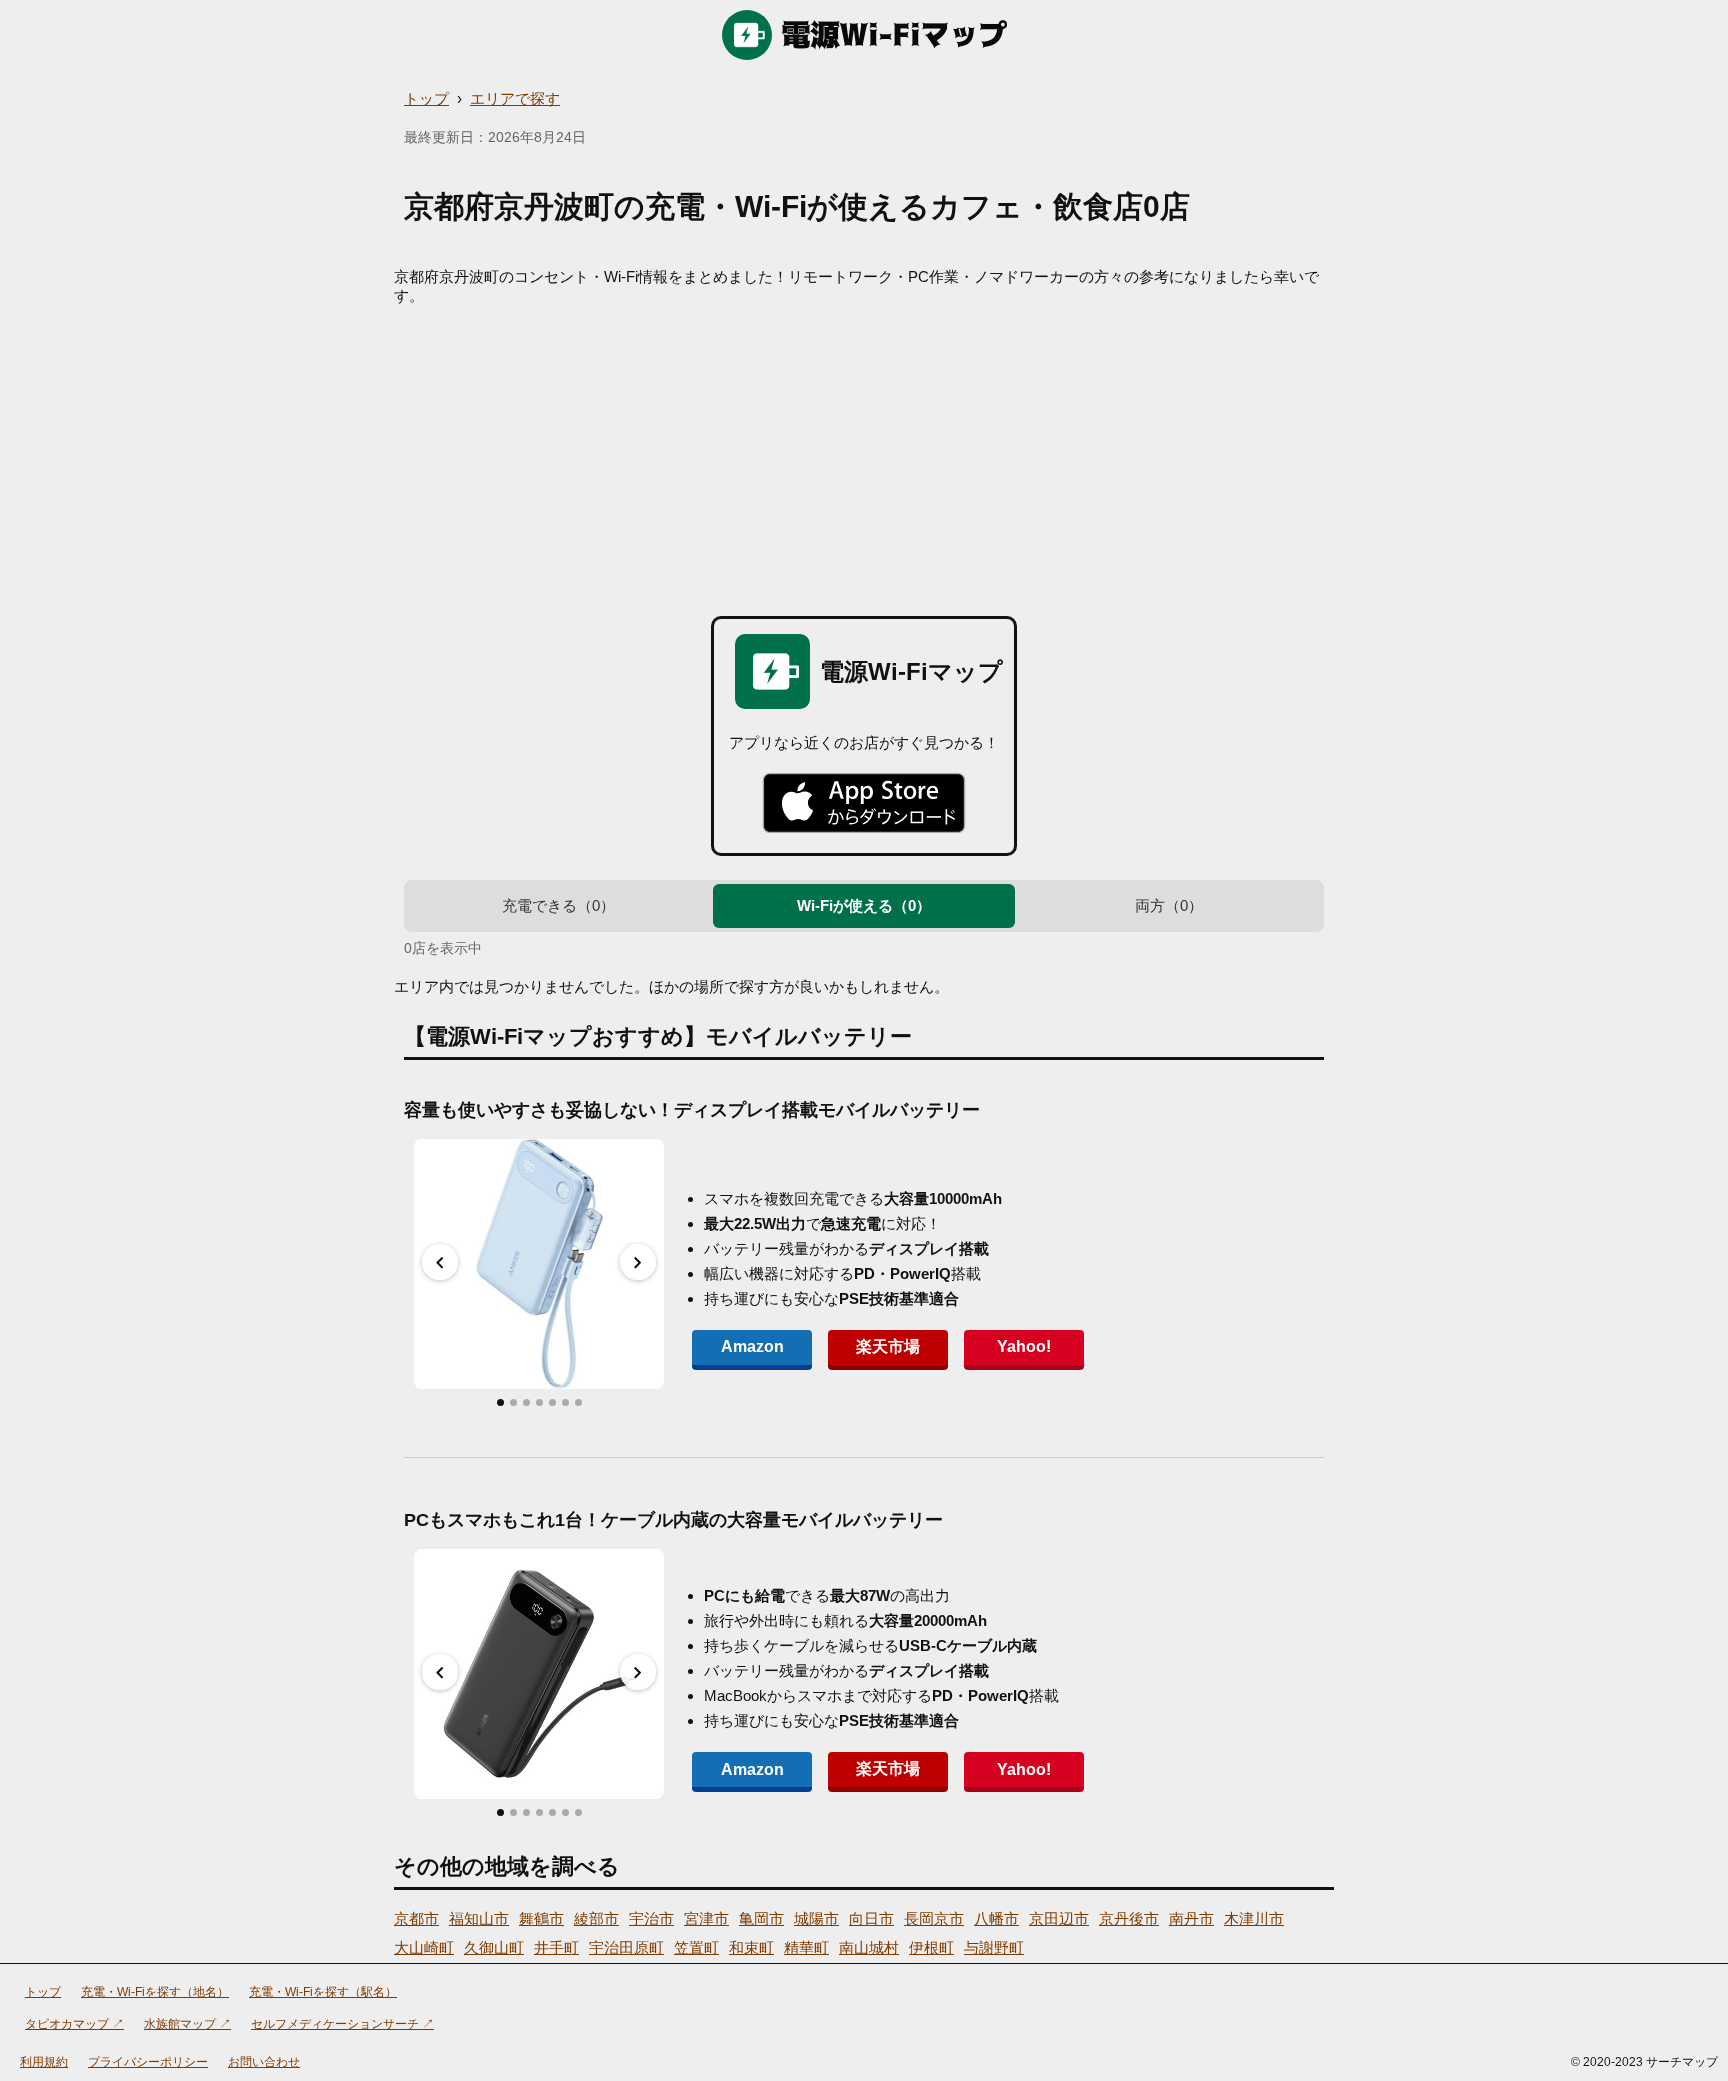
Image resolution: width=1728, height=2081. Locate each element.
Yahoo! (1024, 1346)
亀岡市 (761, 1918)
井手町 (556, 1947)
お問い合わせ (264, 2062)
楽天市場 (888, 1346)
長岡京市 (934, 1918)
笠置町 (696, 1947)
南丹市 (1191, 1918)
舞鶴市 (541, 1918)
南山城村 (869, 1947)
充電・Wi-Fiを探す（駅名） (323, 1992)
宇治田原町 (626, 1947)
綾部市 (596, 1918)
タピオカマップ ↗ (74, 2024)
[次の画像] (638, 1262)
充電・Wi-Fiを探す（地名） (155, 1992)
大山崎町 (424, 1947)
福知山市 (479, 1918)
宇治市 (651, 1918)
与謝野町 (994, 1947)
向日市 (871, 1918)
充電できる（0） (558, 905)
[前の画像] (440, 1262)
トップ (426, 98)
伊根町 (931, 1947)
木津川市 (1254, 1918)
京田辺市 (1059, 1918)
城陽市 (816, 1918)
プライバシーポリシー (148, 2062)
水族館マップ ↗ (187, 2024)
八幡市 (996, 1918)
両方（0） (1169, 905)
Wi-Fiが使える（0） (864, 905)
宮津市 (706, 1918)
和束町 (751, 1947)
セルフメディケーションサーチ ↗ (342, 2024)
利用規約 (44, 2062)
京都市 (416, 1918)
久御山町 (494, 1947)
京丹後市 (1129, 1918)
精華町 (806, 1947)
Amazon (752, 1346)
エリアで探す (515, 98)
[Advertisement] (864, 456)
